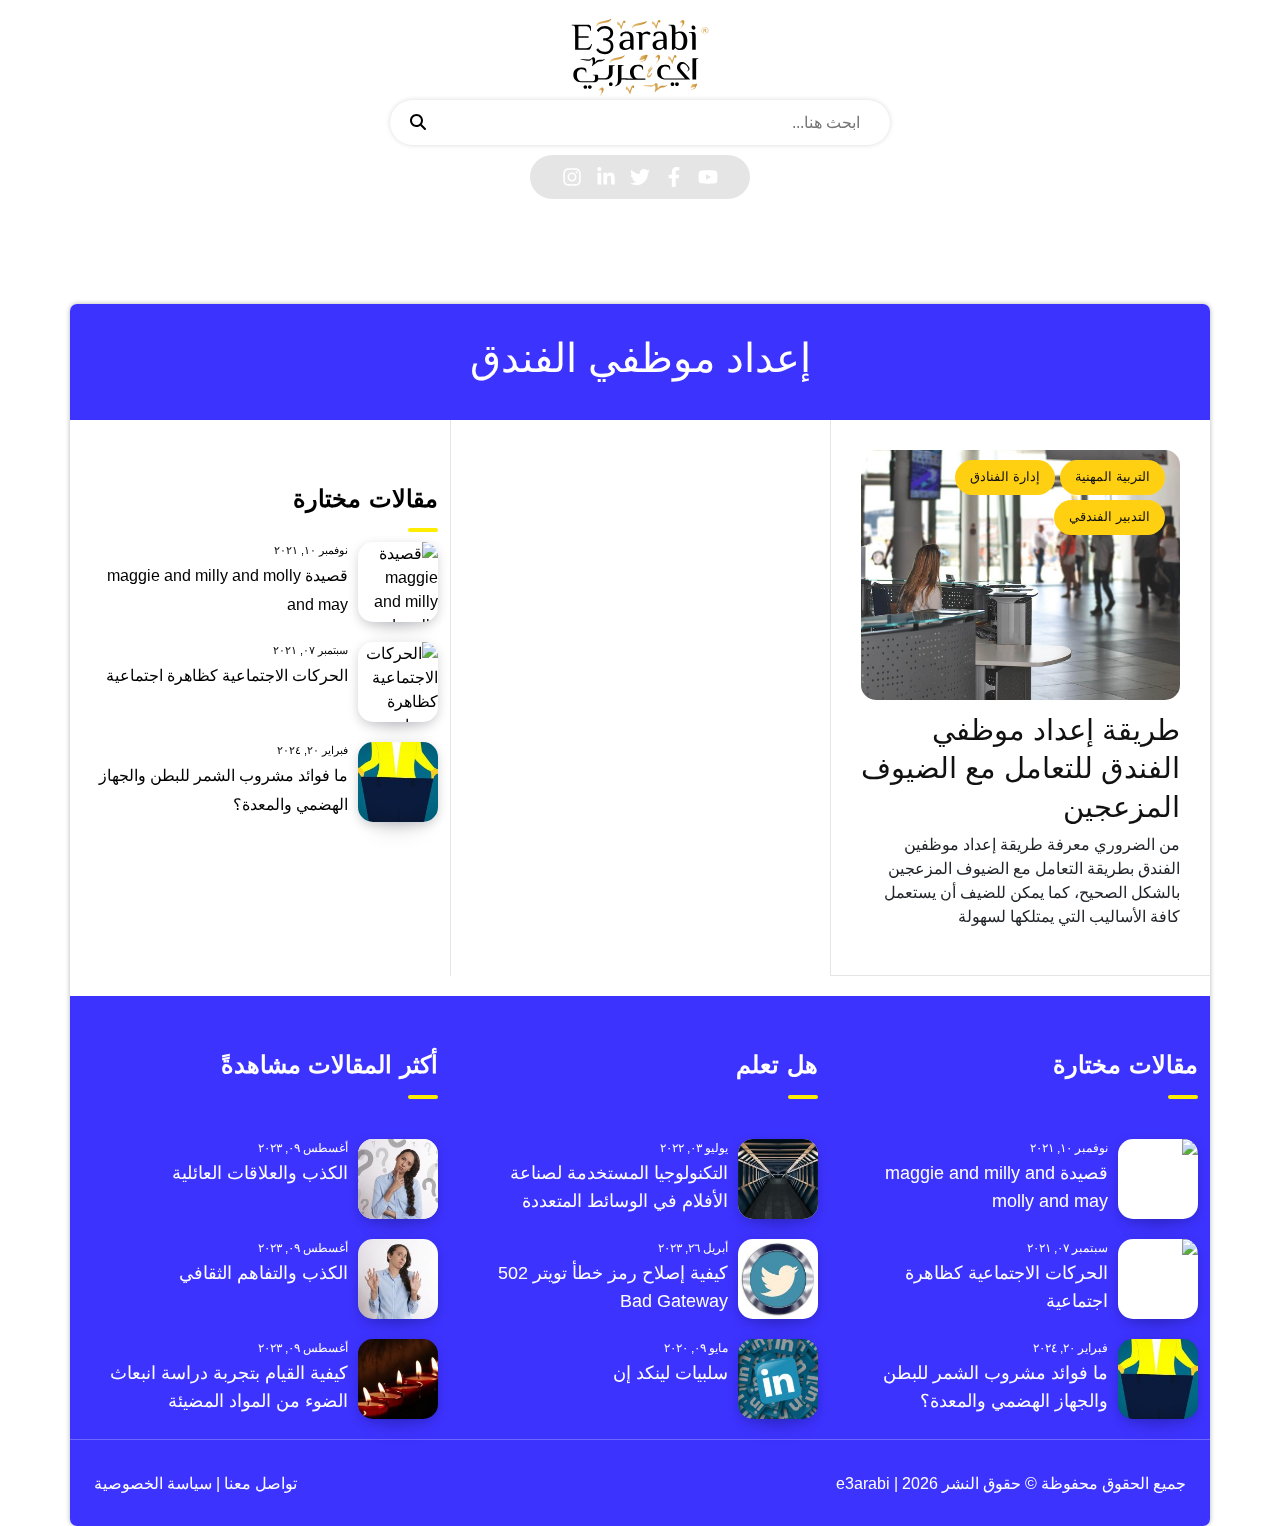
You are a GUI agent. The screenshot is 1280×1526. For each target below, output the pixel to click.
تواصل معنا (258, 1483)
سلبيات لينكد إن (670, 1373)
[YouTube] (708, 177)
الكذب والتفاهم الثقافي (263, 1273)
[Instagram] (572, 177)
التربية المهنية (1112, 476)
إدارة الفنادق (1005, 476)
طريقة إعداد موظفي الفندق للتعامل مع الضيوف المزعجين (1020, 768)
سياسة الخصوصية (153, 1483)
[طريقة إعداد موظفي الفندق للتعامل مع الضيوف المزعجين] (1021, 575)
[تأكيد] (418, 123)
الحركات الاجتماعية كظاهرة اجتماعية (227, 675)
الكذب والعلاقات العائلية (260, 1173)
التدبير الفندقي (1109, 516)
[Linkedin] (606, 177)
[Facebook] (674, 177)
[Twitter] (640, 177)
